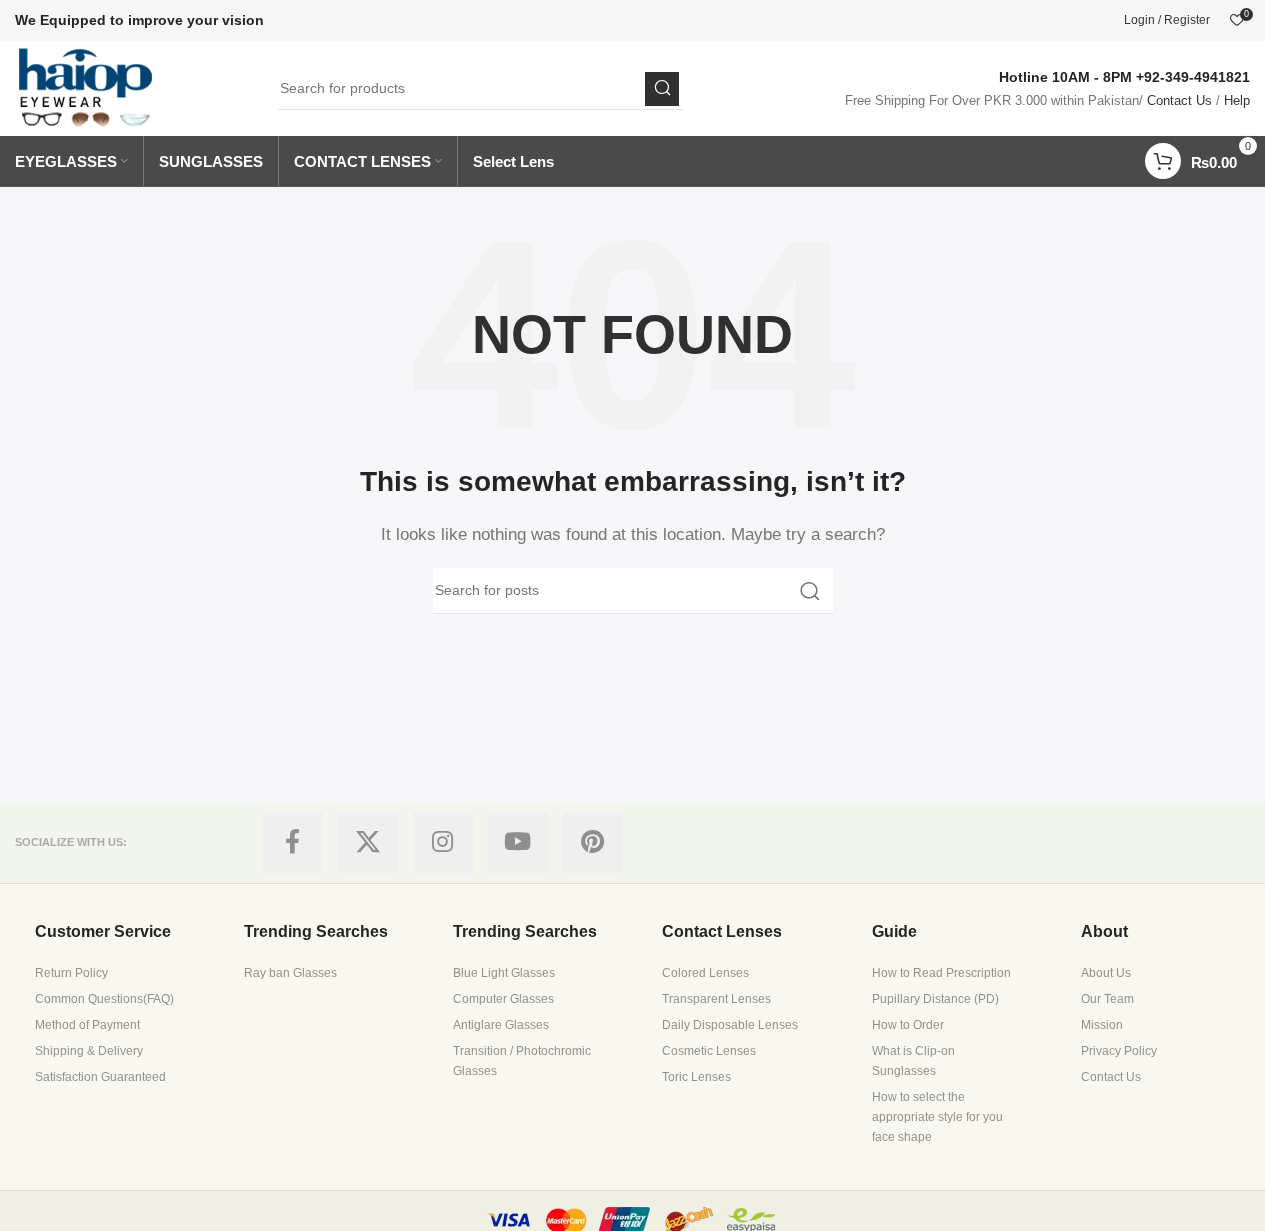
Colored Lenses (705, 973)
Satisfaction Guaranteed (100, 1077)
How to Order (908, 1025)
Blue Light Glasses (504, 973)
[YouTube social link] (518, 843)
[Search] (662, 89)
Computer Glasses (503, 999)
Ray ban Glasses (290, 973)
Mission (1102, 1025)
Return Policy (71, 973)
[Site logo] (86, 86)
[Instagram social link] (443, 843)
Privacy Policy (1119, 1051)
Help (1237, 100)
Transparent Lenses (716, 999)
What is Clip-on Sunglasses (913, 1061)
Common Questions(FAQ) (104, 999)
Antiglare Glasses (501, 1025)
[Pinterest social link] (593, 843)
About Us (1106, 973)
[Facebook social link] (293, 843)
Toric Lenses (696, 1077)
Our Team (1107, 999)
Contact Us (1179, 100)
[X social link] (368, 843)
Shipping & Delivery (89, 1051)
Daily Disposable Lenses (730, 1025)
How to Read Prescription (941, 973)
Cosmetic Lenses (709, 1051)
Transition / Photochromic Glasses (522, 1061)
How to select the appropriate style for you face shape (937, 1117)
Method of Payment (87, 1025)
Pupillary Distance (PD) (935, 999)
